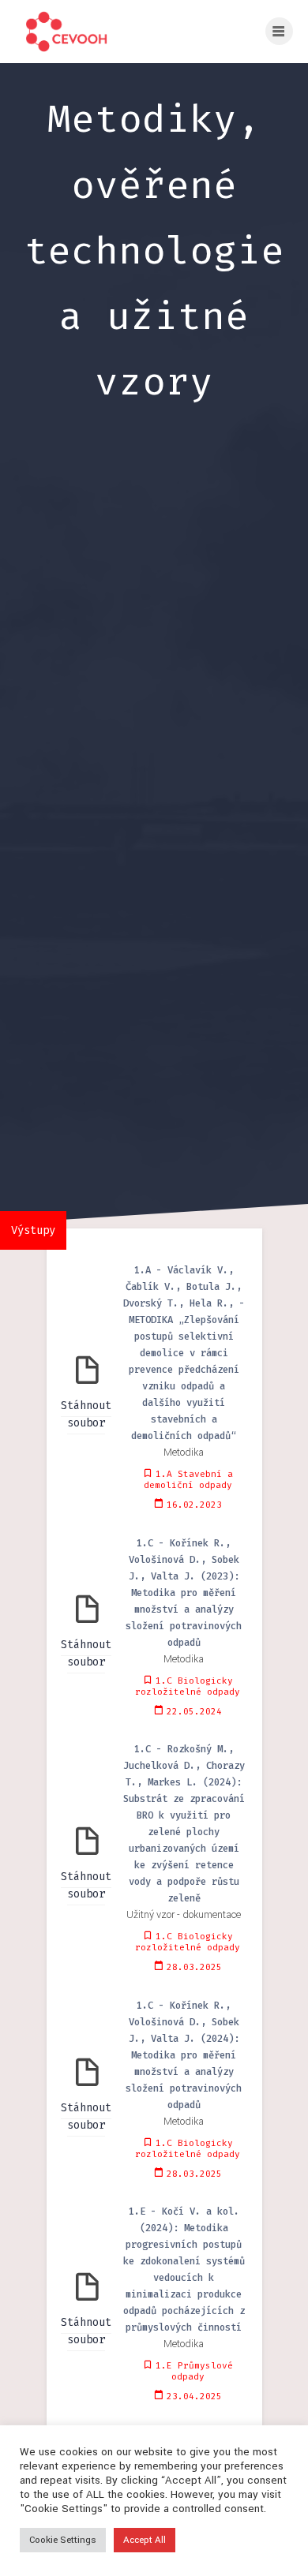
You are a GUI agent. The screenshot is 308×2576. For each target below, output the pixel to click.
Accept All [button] (145, 2540)
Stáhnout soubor (86, 1414)
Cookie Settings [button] (63, 2540)
